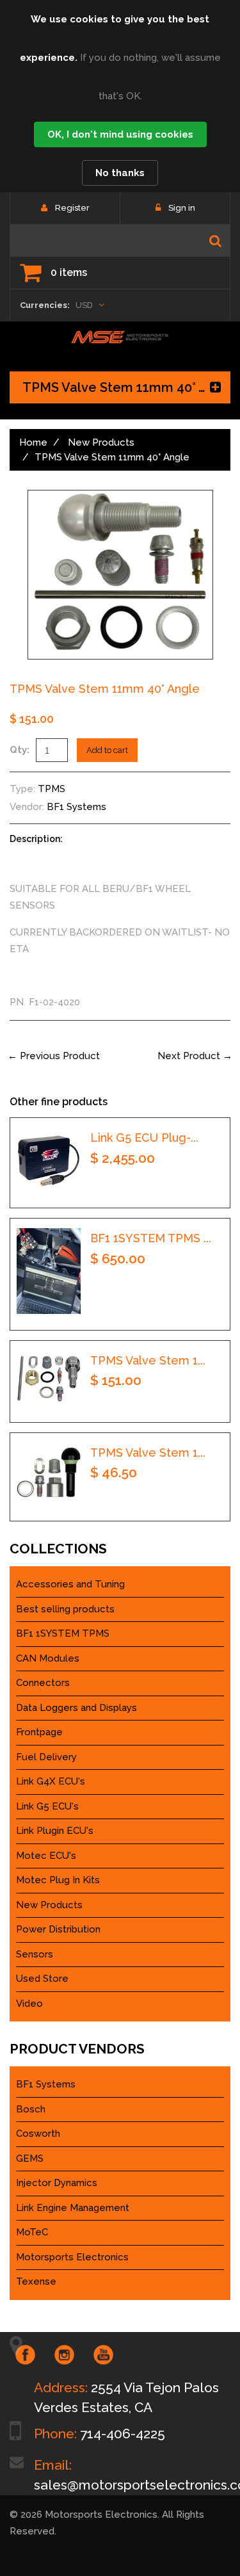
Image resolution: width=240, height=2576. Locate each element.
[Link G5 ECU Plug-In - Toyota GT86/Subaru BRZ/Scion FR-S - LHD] (49, 1160)
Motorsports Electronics (72, 2257)
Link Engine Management (73, 2208)
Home (33, 442)
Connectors (43, 1683)
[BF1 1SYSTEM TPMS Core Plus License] (49, 1271)
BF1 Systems (76, 807)
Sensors (35, 1954)
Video (29, 2004)
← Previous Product (54, 1056)
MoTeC (32, 2232)
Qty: (20, 750)
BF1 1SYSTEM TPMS (63, 1633)
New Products (101, 442)
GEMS (30, 2159)
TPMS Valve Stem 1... (148, 1360)
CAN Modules (48, 1658)
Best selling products (65, 1609)
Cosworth (38, 2134)
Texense (36, 2281)
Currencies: (45, 305)
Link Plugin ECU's (55, 1831)
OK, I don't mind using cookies (120, 134)
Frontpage (39, 1732)
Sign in (182, 208)
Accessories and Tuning (70, 1584)
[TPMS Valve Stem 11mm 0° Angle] (49, 1474)
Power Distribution (58, 1929)
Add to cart (107, 750)
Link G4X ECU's (51, 1781)
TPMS (52, 789)
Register (72, 208)
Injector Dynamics (57, 2183)
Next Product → (195, 1056)
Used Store (42, 1979)
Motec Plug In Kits (58, 1880)
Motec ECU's (46, 1856)
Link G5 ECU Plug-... (144, 1138)
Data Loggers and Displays (76, 1708)
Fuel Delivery (46, 1757)
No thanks (120, 173)
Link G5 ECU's (47, 1806)
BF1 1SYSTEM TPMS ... (151, 1238)
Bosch (31, 2109)
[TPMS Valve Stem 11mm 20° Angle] (49, 1378)
